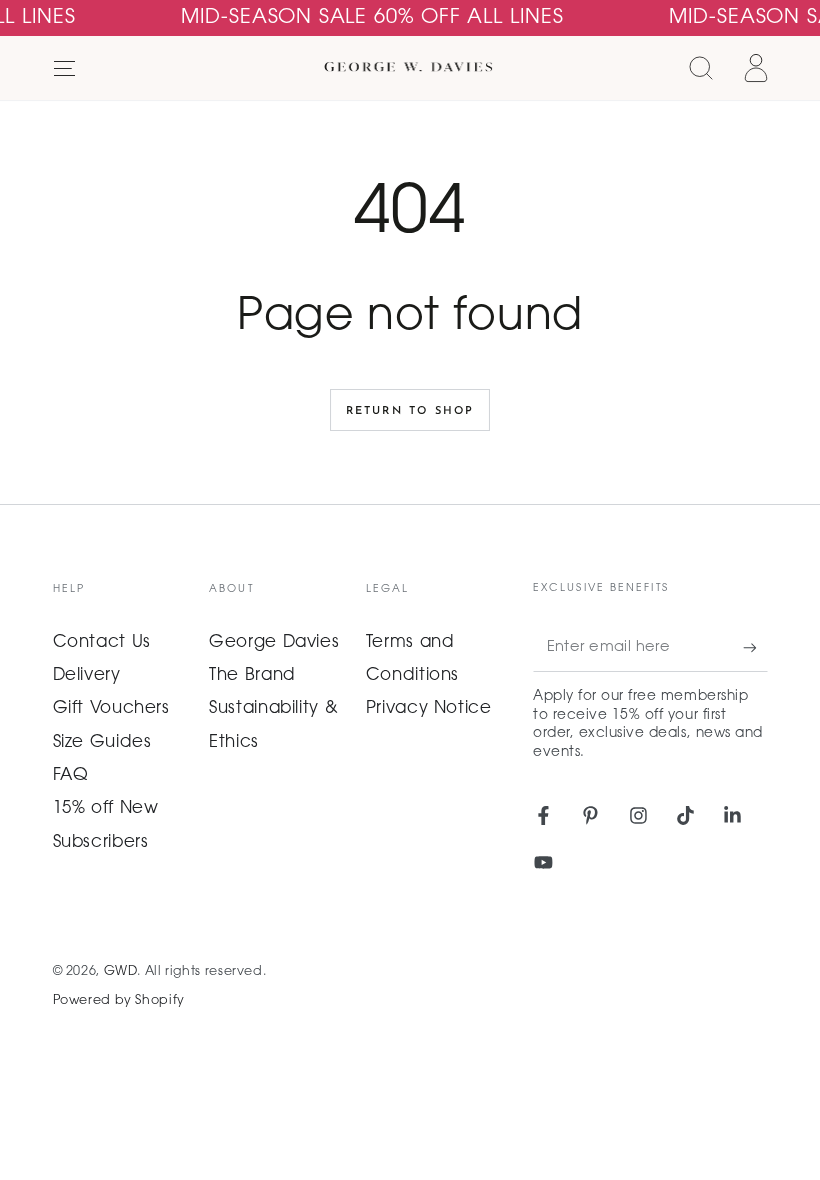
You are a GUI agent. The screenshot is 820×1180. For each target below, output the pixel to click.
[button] (701, 68)
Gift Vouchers (111, 709)
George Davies (274, 643)
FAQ (71, 776)
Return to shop (410, 411)
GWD (121, 972)
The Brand (252, 676)
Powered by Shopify (119, 1001)
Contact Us (102, 643)
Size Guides (102, 743)
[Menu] (64, 68)
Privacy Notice (429, 709)
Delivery (87, 676)
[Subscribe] (755, 648)
